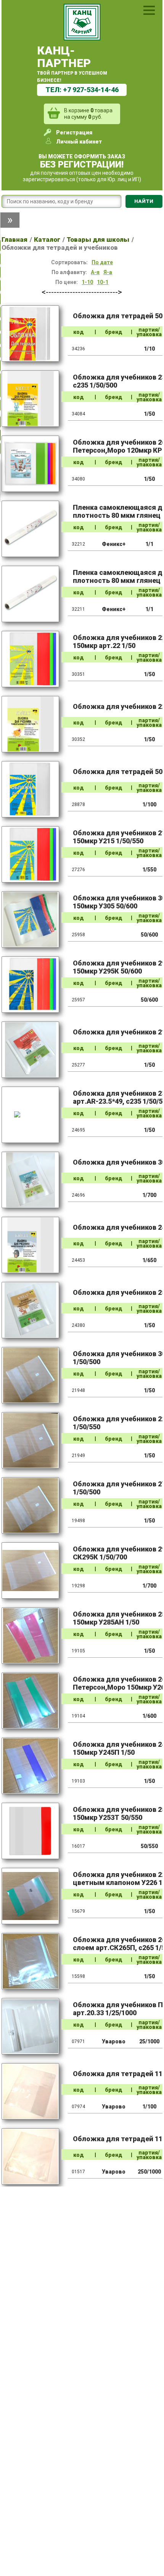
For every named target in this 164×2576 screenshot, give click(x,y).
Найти (144, 201)
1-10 (87, 282)
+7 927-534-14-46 (91, 90)
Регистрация (74, 132)
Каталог (47, 239)
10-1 (103, 282)
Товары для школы (98, 239)
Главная (14, 239)
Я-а (108, 272)
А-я (95, 272)
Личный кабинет (79, 142)
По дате (102, 262)
